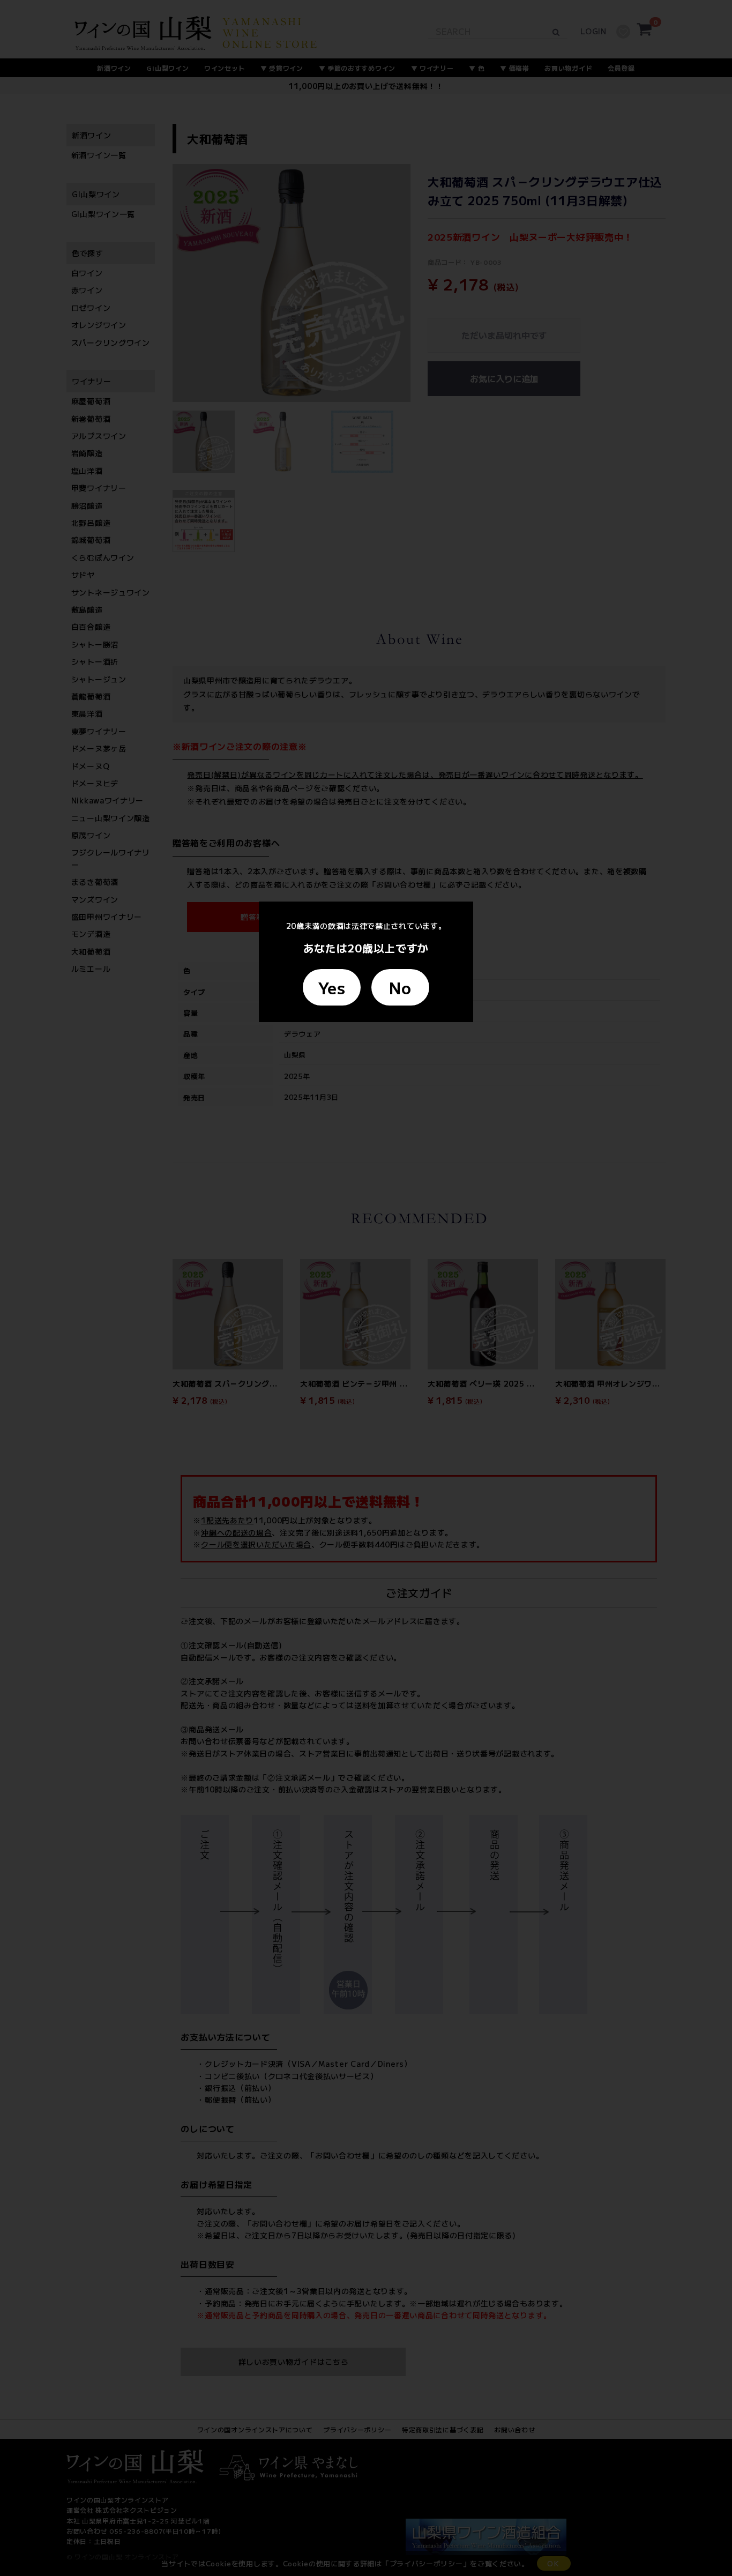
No (400, 987)
